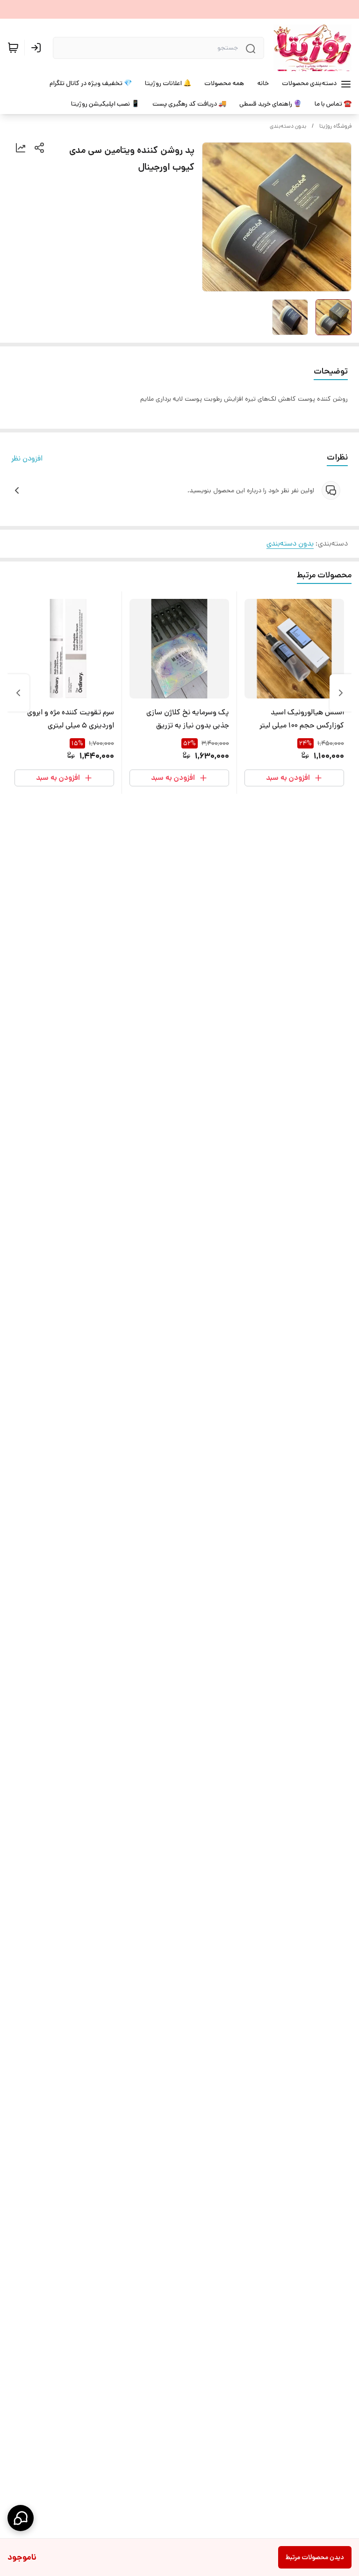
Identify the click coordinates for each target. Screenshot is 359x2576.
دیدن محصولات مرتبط (315, 2557)
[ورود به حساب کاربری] (38, 48)
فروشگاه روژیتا (335, 126)
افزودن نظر (27, 458)
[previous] (341, 693)
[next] (18, 693)
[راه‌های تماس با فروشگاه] (21, 2518)
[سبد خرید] (13, 48)
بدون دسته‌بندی (288, 126)
